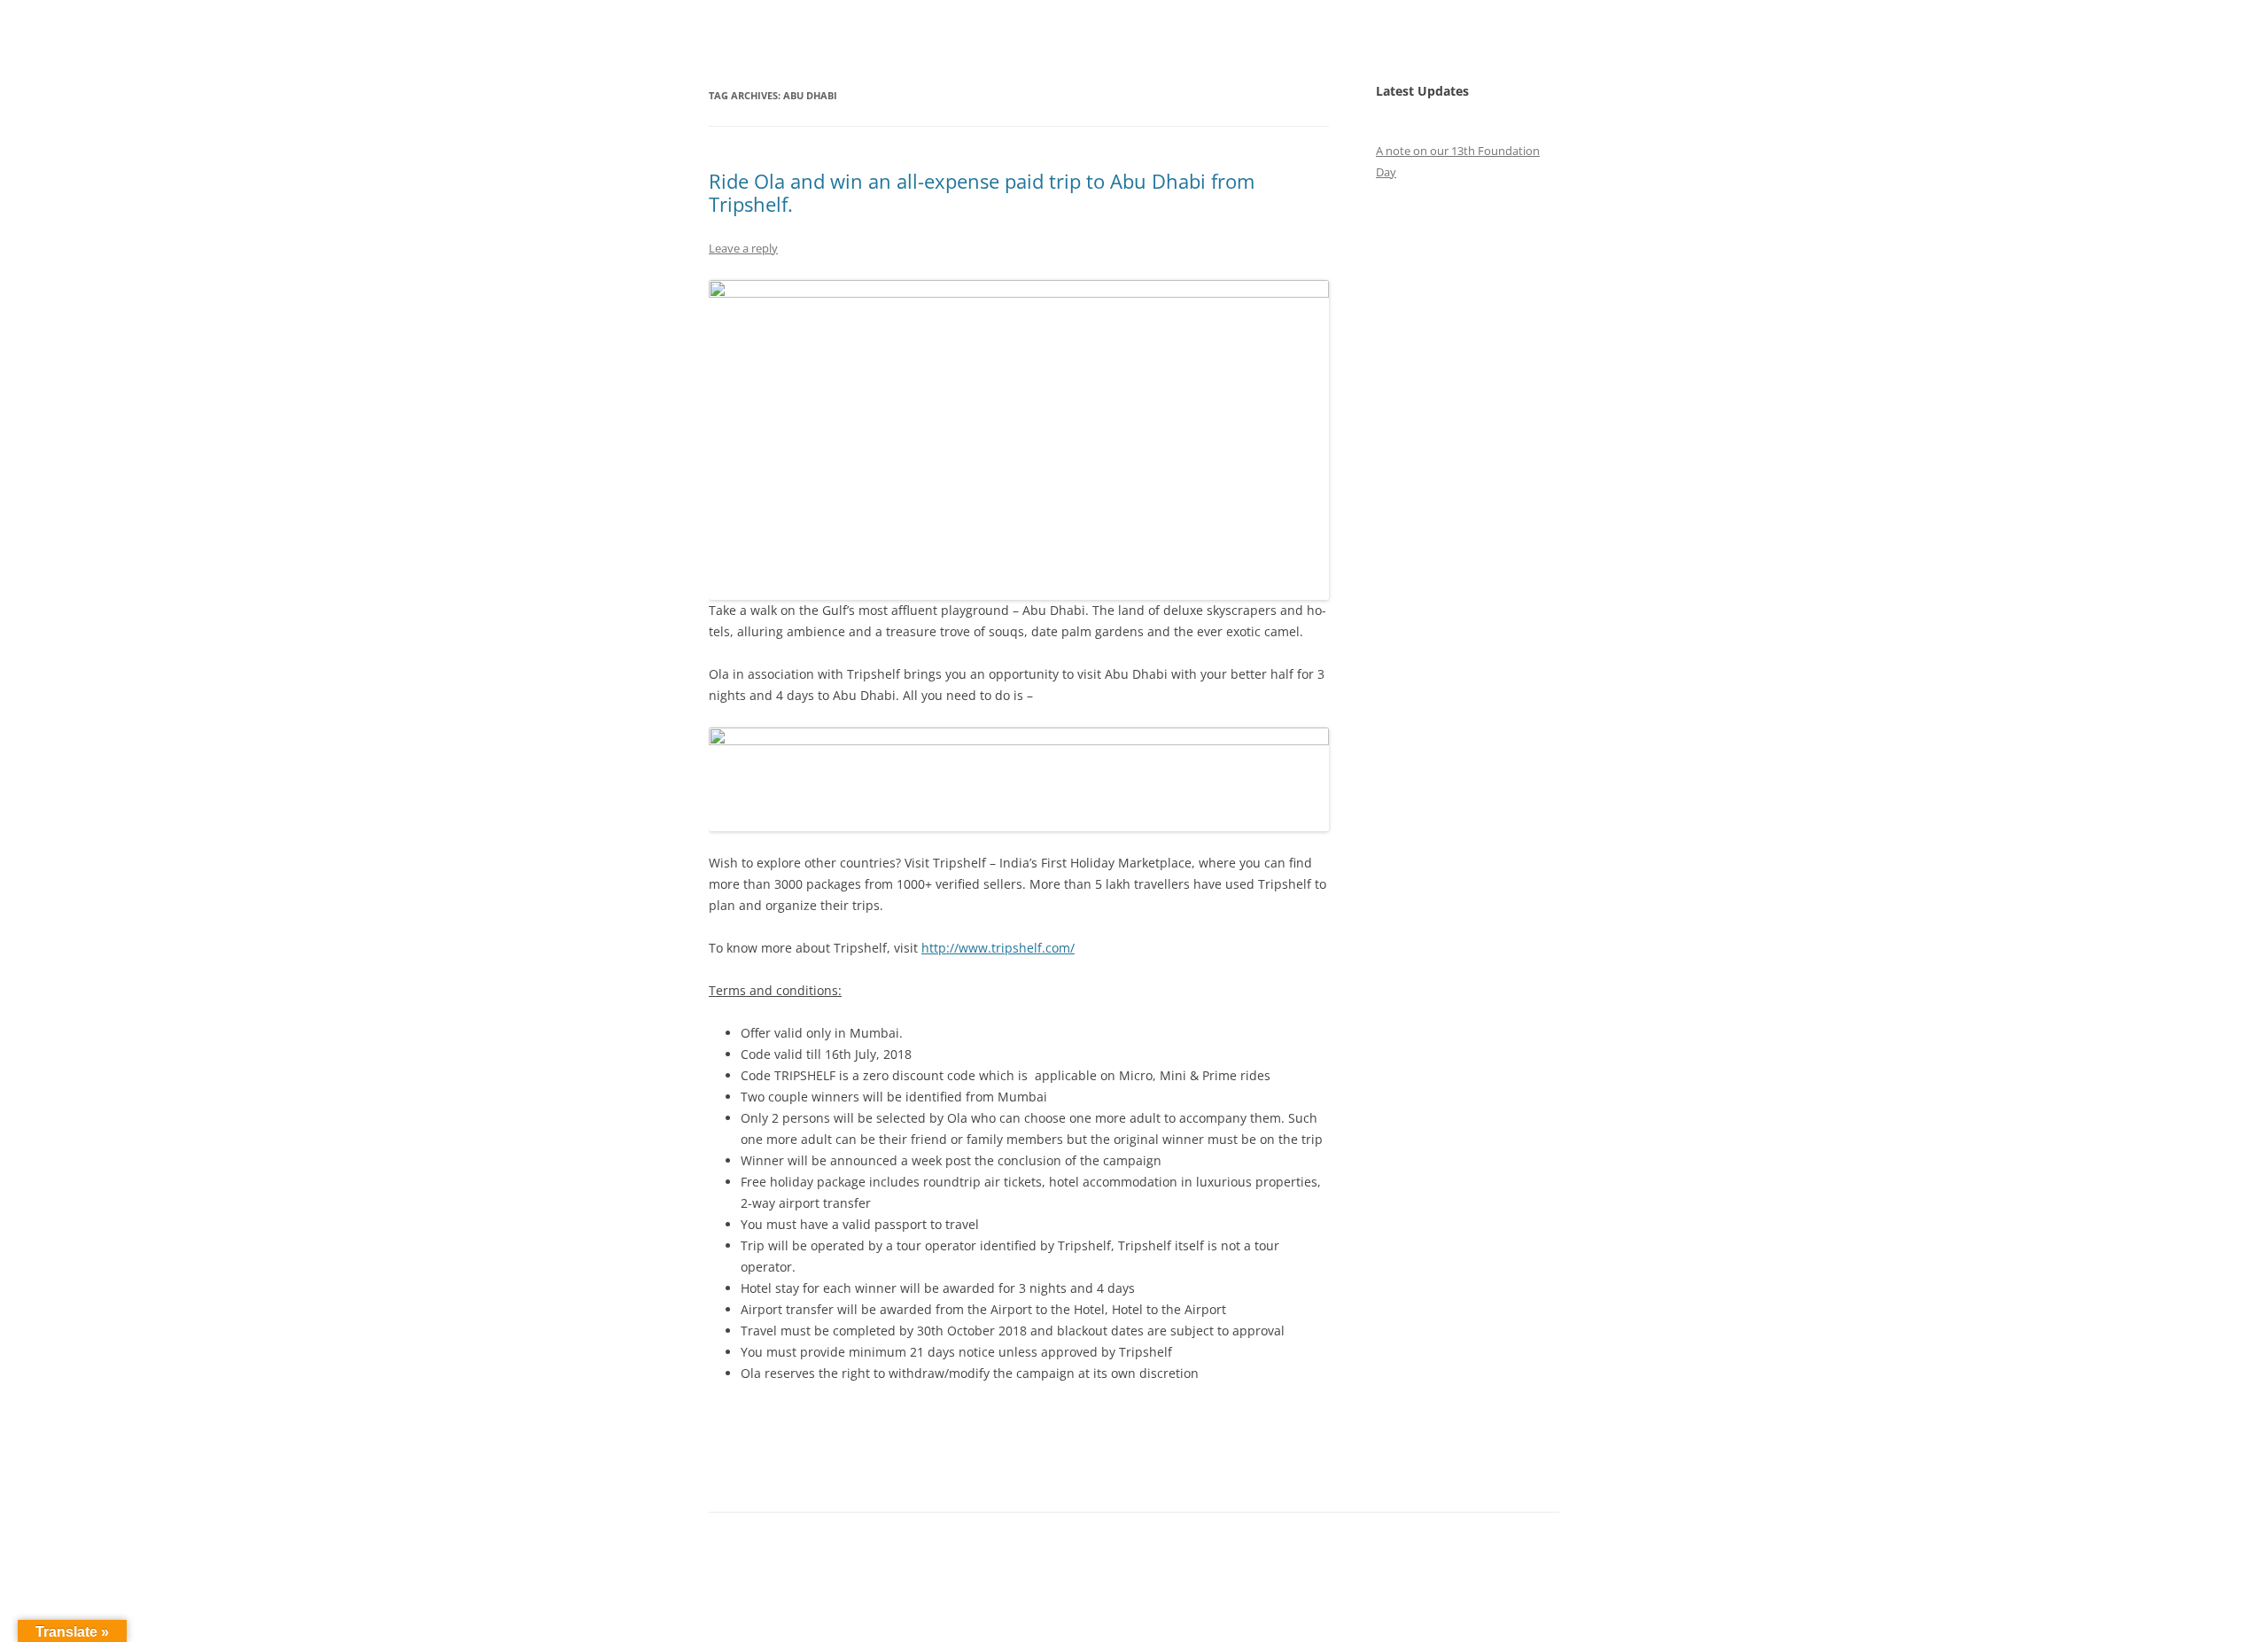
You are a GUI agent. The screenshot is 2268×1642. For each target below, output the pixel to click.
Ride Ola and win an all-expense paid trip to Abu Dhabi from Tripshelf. (982, 192)
